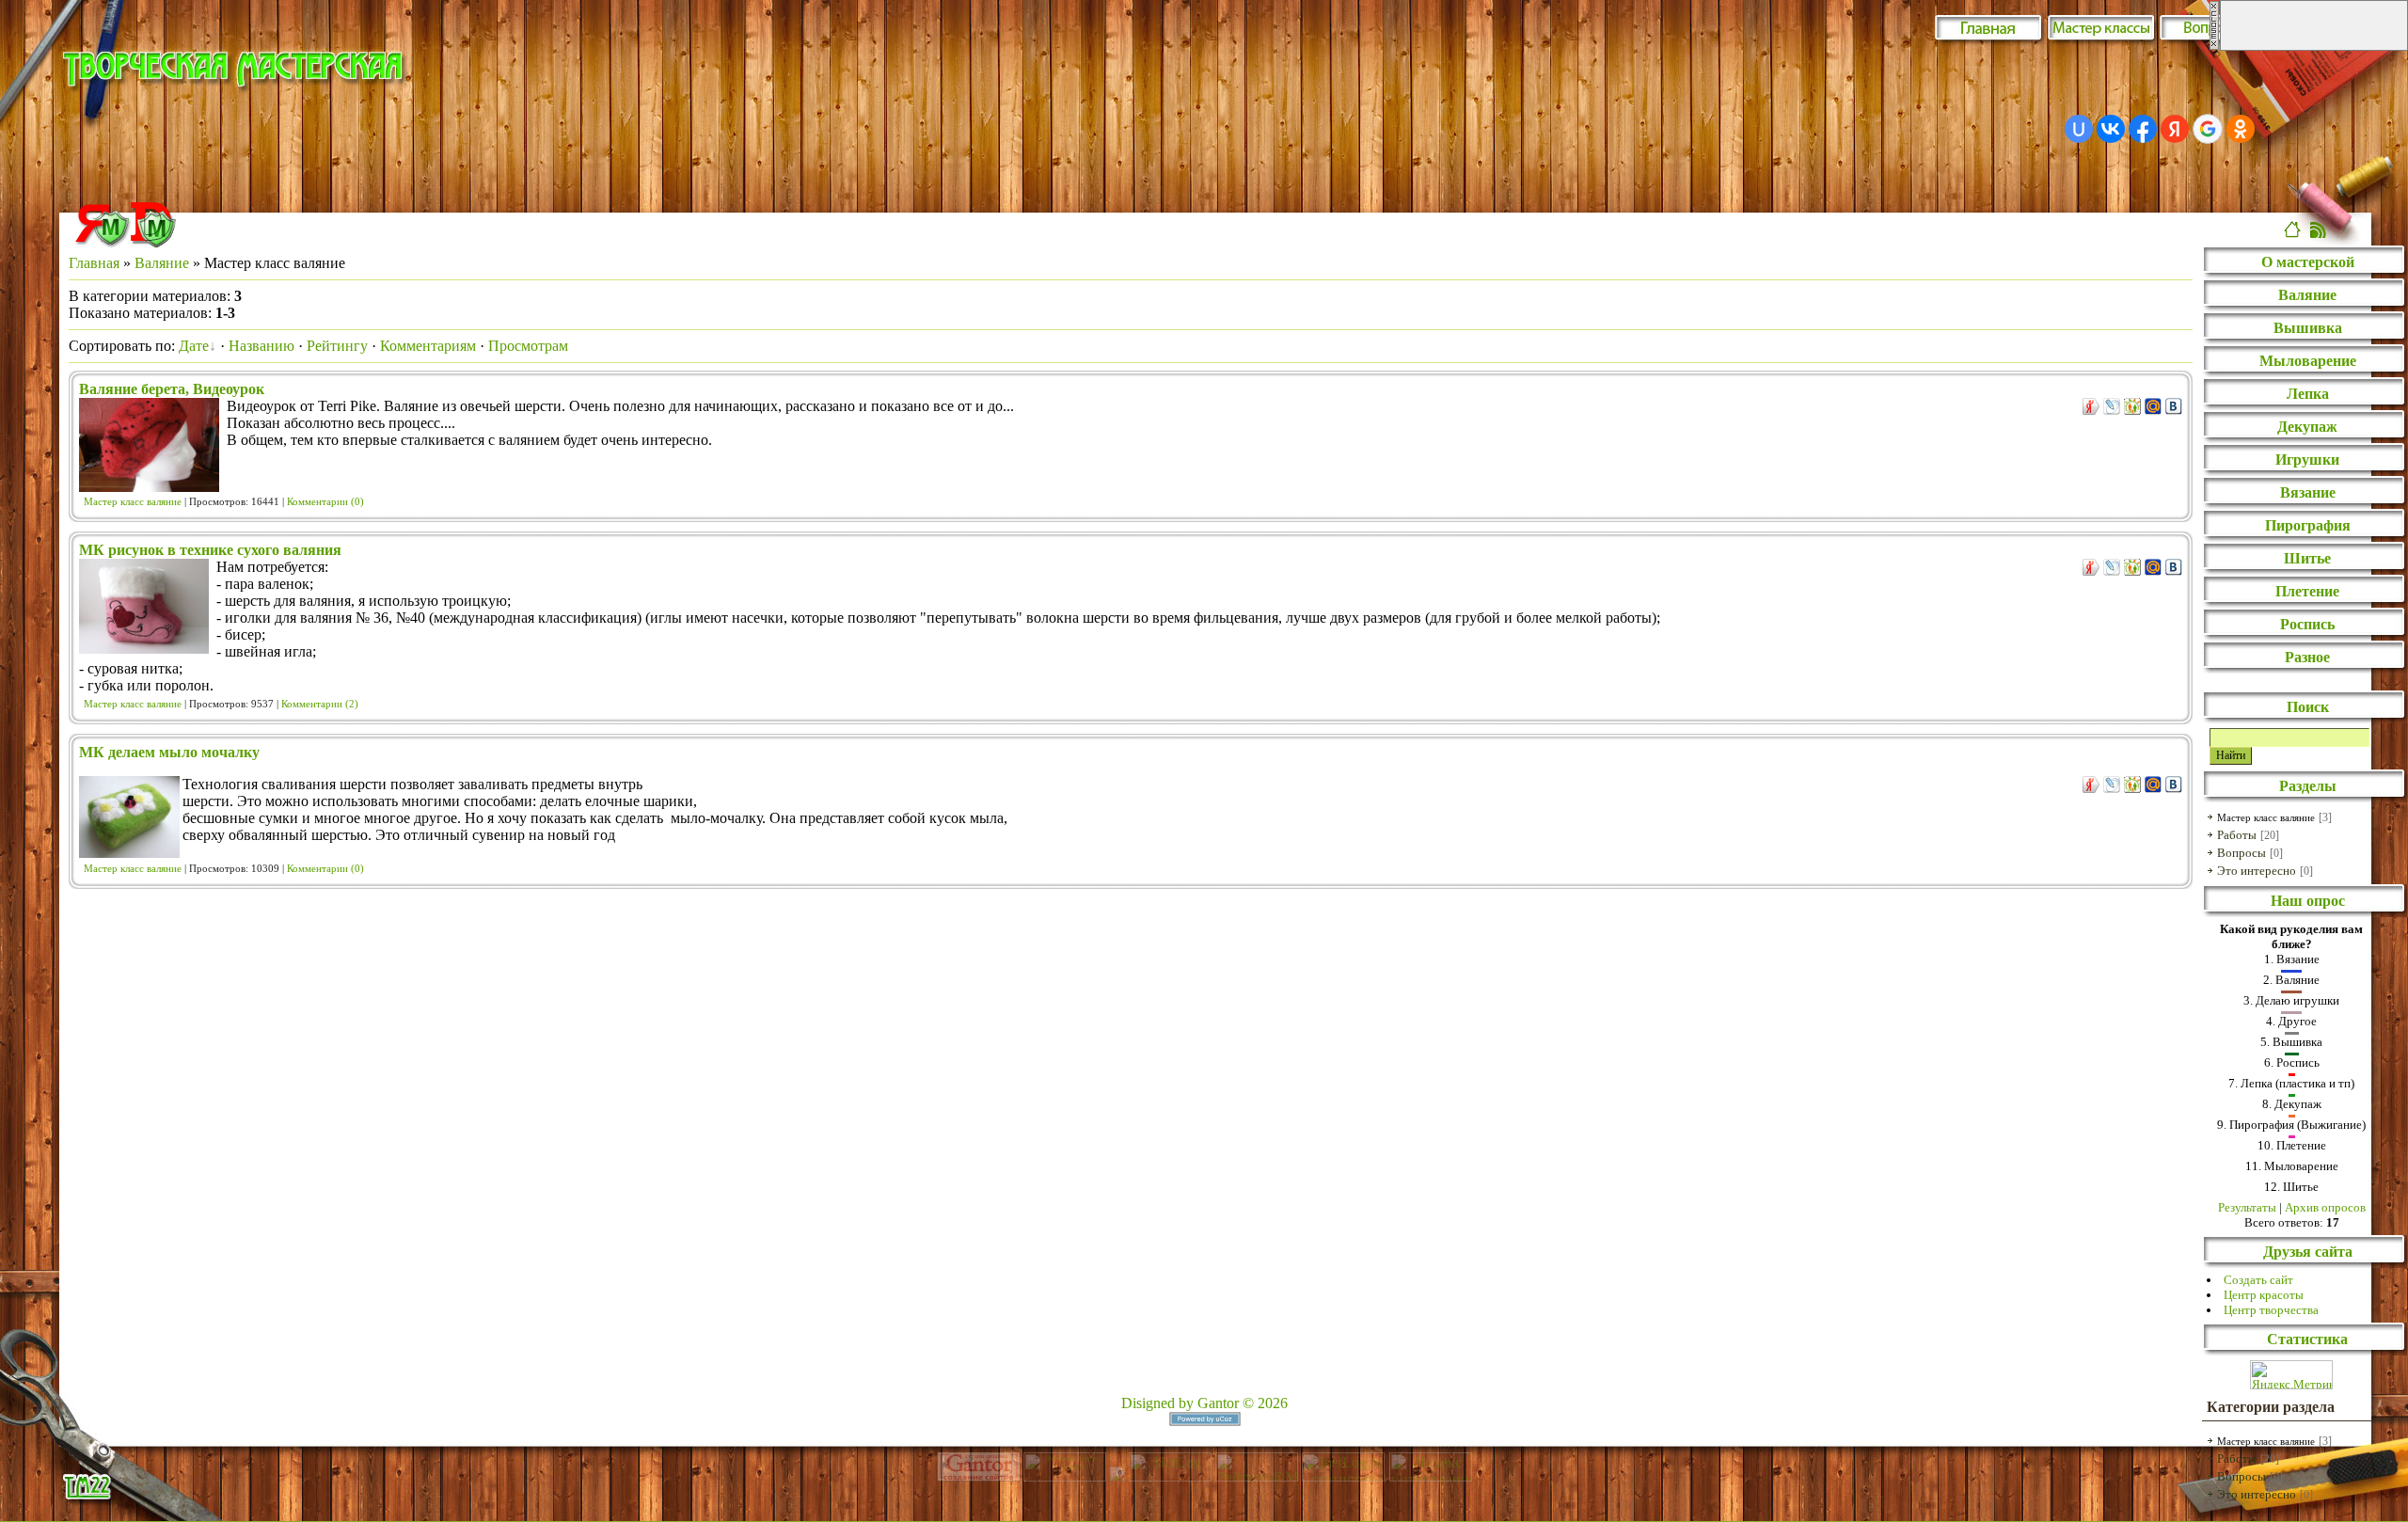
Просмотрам (528, 346)
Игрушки (2307, 460)
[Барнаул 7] (1119, 1476)
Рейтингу (337, 346)
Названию (261, 346)
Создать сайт (2258, 1280)
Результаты (2247, 1207)
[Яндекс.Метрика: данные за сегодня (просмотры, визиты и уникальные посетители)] (2291, 1375)
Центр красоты (2264, 1295)
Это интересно (2257, 871)
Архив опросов (2325, 1207)
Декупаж (2307, 427)
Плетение (2307, 591)
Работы (2237, 835)
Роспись (2307, 624)
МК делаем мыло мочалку (169, 752)
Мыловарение (2308, 361)
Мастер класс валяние (133, 502)
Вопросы (2242, 853)
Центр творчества (2271, 1310)
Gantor (1218, 1403)
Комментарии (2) (320, 704)
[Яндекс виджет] (103, 242)
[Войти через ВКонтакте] (2111, 129)
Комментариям (428, 346)
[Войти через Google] (2208, 129)
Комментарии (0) (325, 502)
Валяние (162, 263)
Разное (2307, 657)
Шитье (2307, 558)
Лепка (2308, 394)
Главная (94, 263)
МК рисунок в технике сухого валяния (210, 550)
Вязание (2308, 492)
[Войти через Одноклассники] (2241, 129)
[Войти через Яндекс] (2175, 129)
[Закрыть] (2214, 46)
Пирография (2308, 525)
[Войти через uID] (2079, 129)
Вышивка (2308, 328)
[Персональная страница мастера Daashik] (153, 242)
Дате (194, 346)
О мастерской (2308, 262)
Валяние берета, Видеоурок (172, 389)
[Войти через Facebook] (2143, 129)
